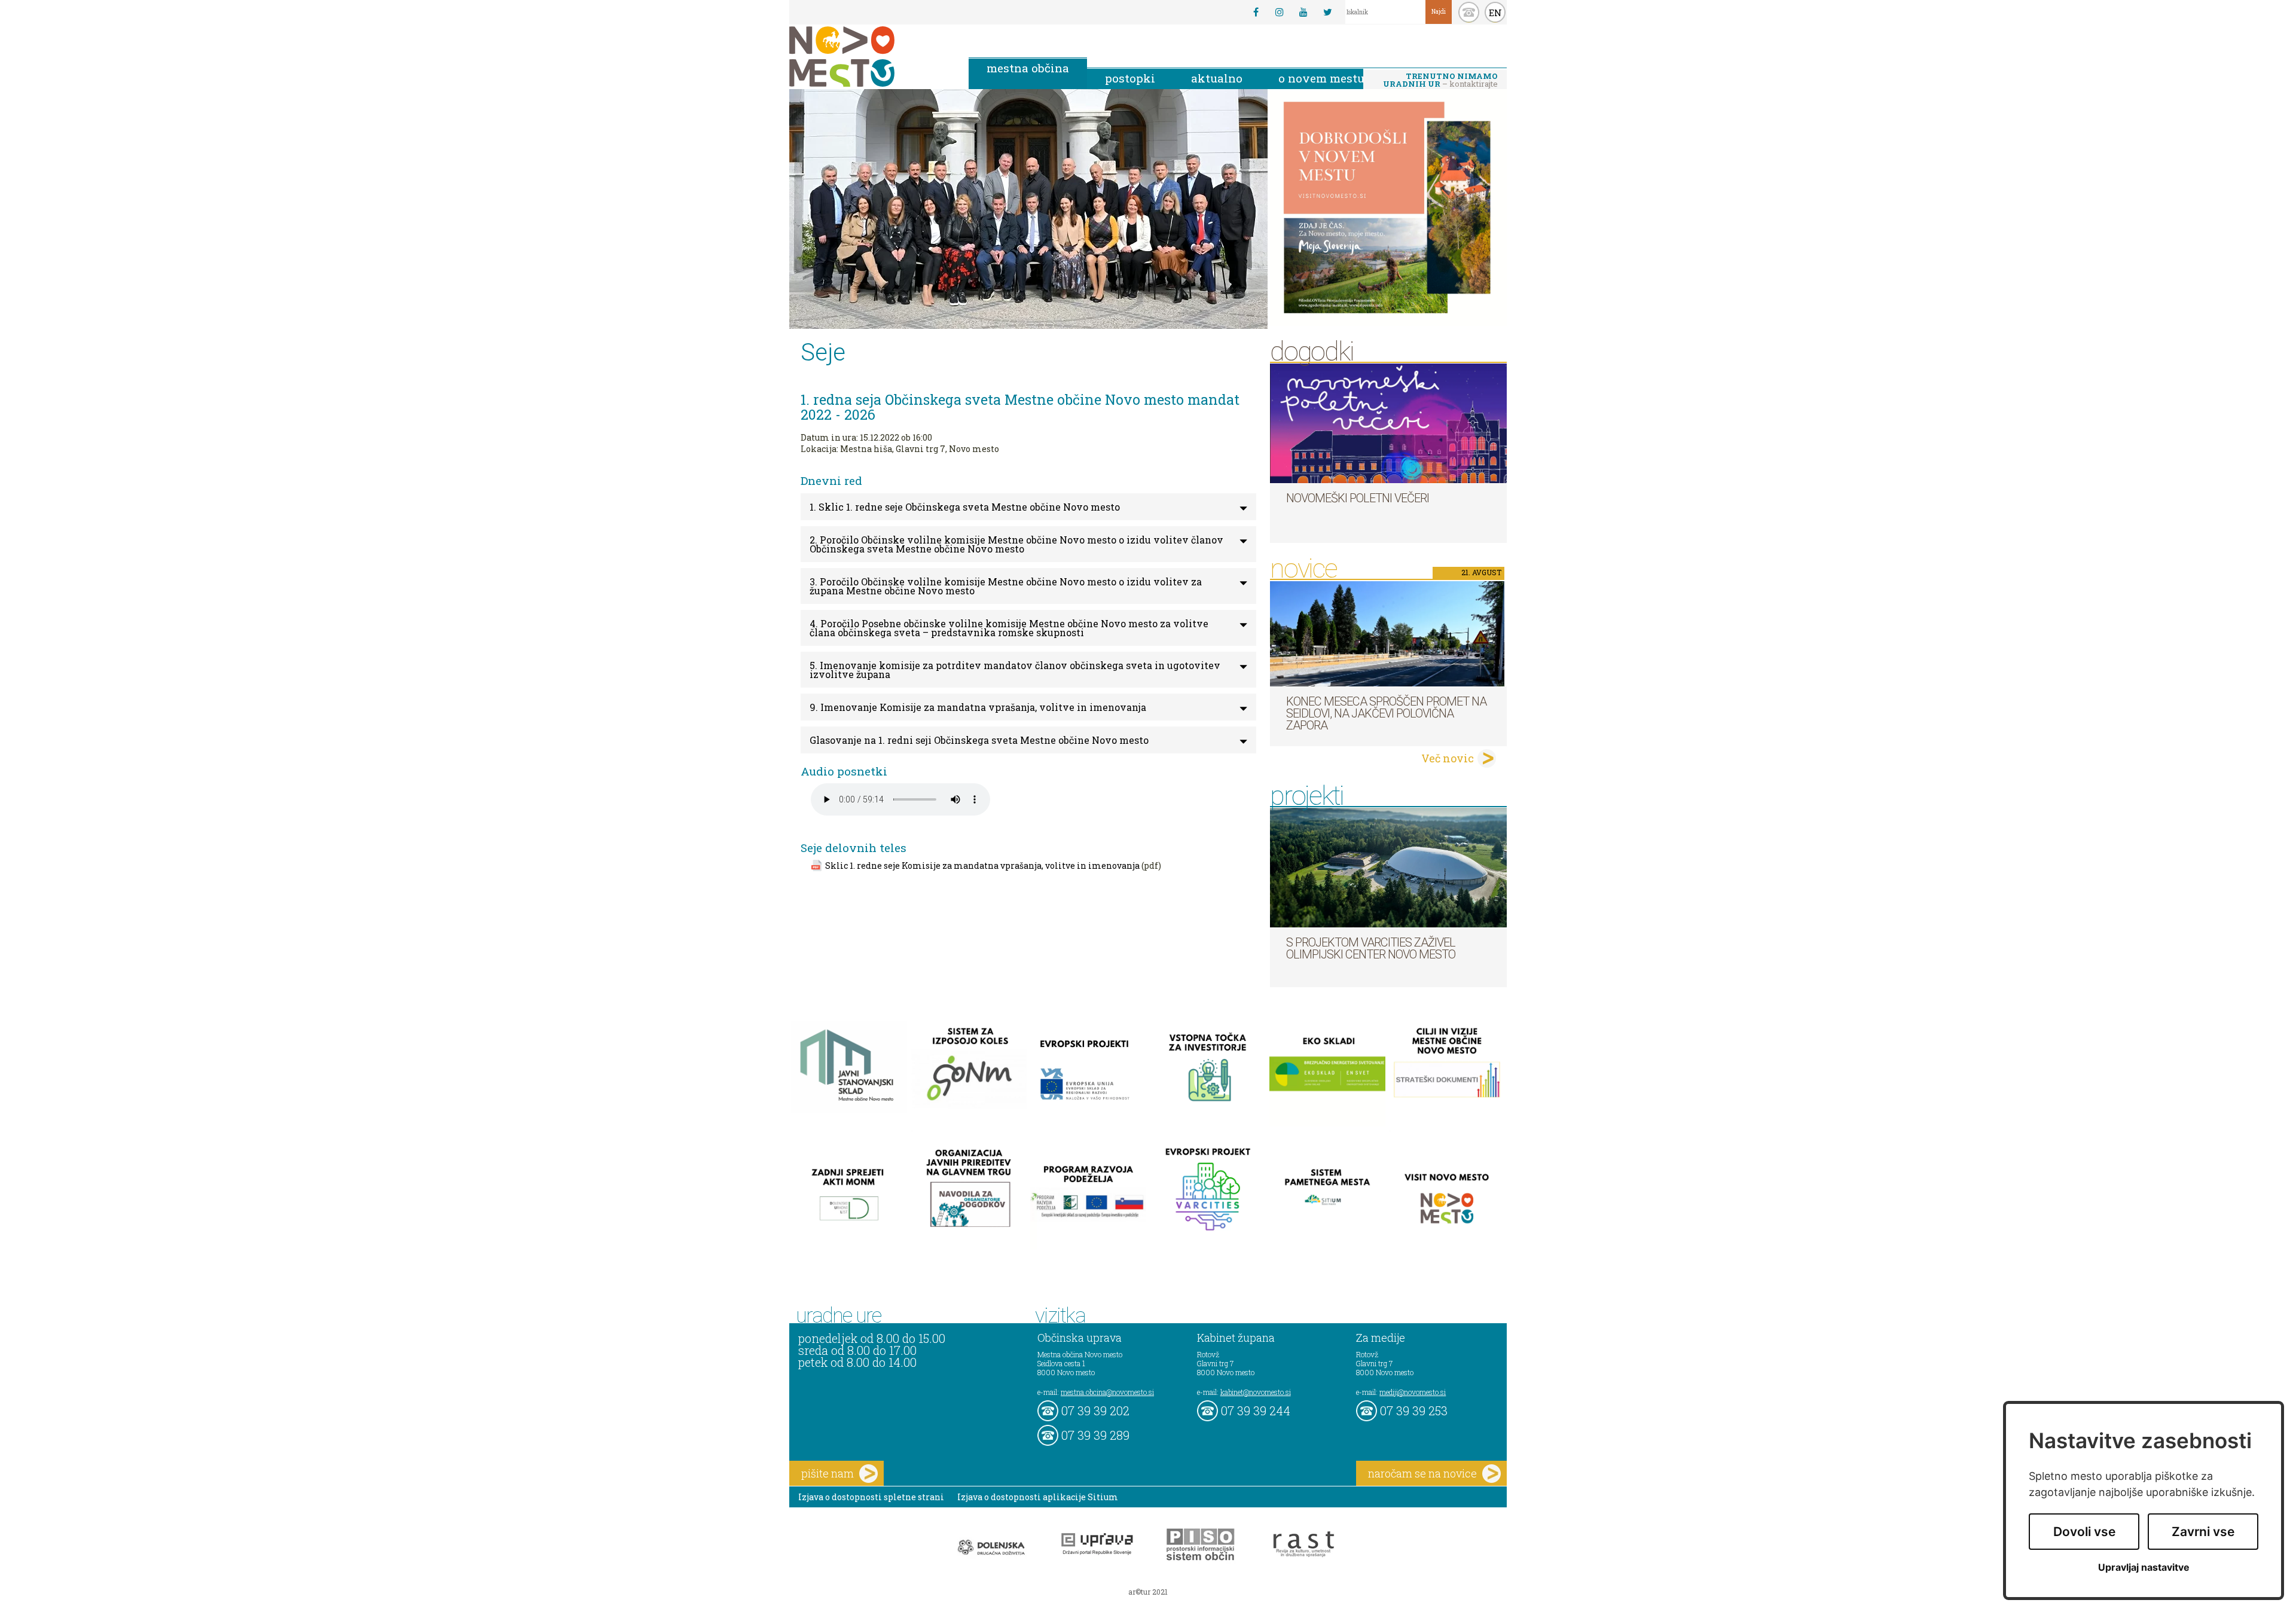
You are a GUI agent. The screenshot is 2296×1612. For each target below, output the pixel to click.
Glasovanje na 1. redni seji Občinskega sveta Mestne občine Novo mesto (979, 740)
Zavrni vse (2203, 1532)
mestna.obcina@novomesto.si (1107, 1392)
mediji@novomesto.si (1413, 1392)
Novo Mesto (870, 57)
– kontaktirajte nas (1440, 81)
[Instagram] (1280, 12)
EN (1495, 13)
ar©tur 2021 (1148, 1592)
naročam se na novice (1422, 1473)
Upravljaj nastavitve (2144, 1567)
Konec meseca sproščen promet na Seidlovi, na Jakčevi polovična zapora (1386, 713)
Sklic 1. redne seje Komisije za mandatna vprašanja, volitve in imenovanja (982, 865)
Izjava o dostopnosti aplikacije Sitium (1038, 1497)
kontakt (1469, 12)
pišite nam (828, 1473)
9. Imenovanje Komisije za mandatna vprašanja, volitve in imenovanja (978, 707)
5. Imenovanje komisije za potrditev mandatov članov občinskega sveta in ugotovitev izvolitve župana (1015, 670)
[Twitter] (1327, 12)
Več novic (1448, 758)
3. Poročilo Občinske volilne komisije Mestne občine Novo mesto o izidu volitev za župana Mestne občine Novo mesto (1006, 586)
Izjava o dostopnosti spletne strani (871, 1497)
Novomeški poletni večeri (1358, 498)
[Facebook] (1256, 12)
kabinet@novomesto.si (1256, 1392)
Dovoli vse (2084, 1532)
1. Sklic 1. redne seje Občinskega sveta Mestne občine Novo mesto (965, 507)
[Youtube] (1303, 12)
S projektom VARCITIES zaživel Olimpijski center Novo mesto (1371, 948)
